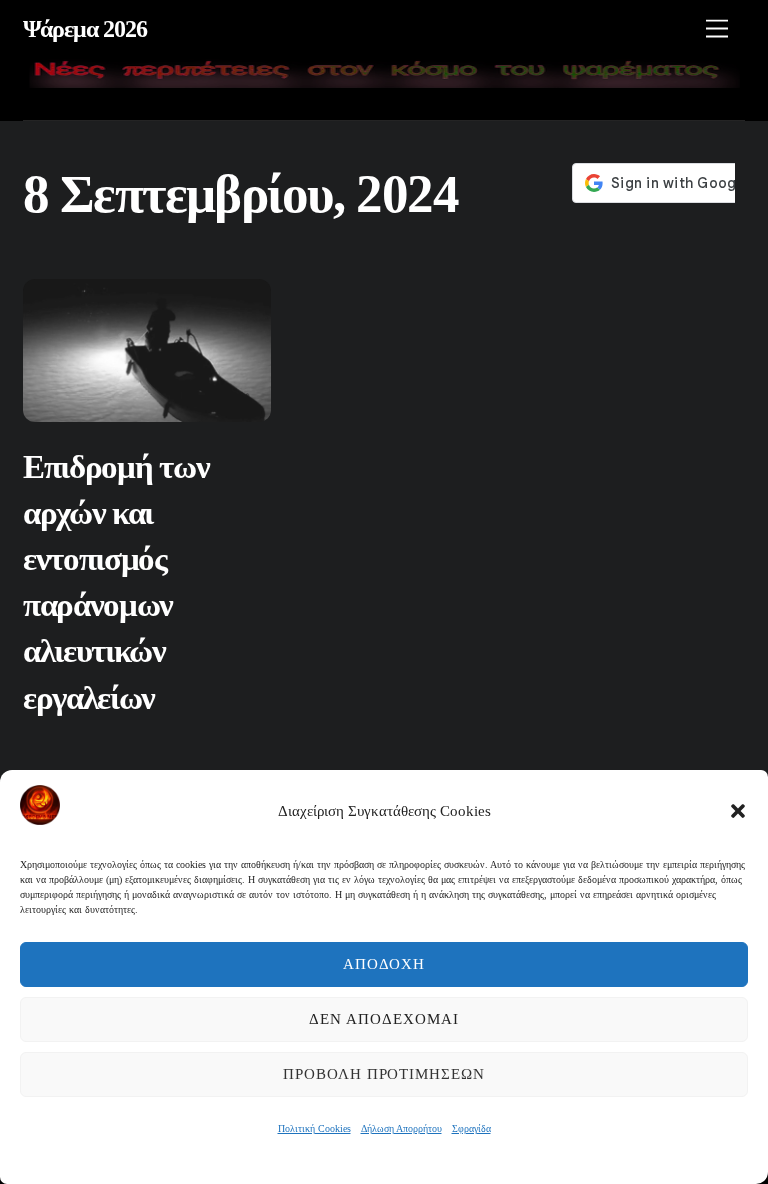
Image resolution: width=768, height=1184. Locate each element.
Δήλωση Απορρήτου (401, 1128)
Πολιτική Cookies (314, 1128)
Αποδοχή (384, 964)
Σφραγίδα (471, 1128)
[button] (738, 811)
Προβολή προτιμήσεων (384, 1074)
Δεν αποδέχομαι (384, 1019)
